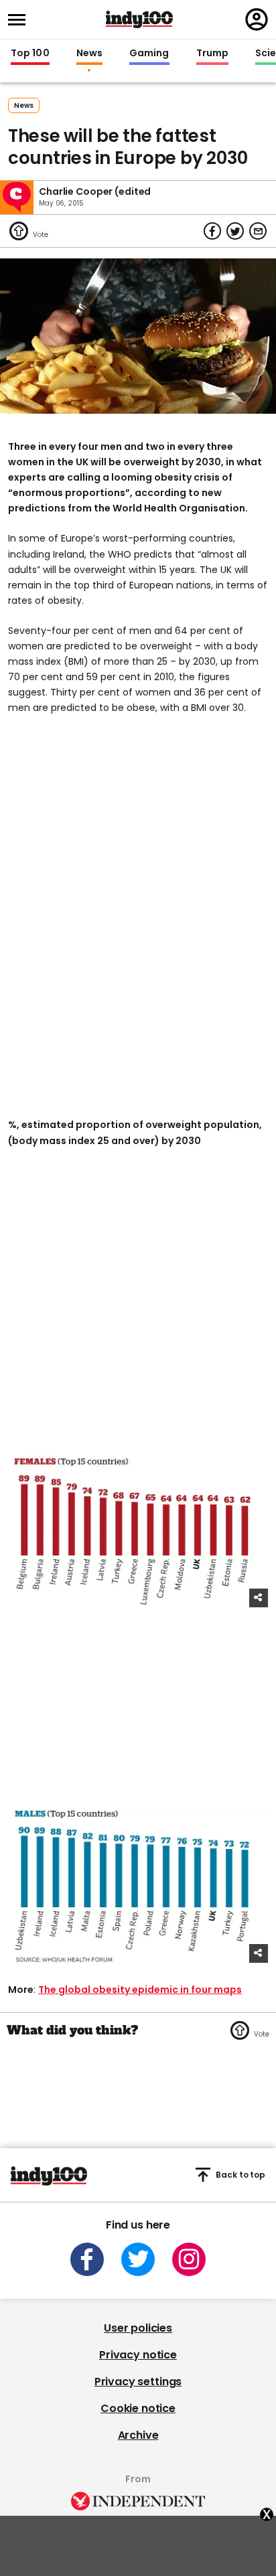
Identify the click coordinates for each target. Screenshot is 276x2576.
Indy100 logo (139, 19)
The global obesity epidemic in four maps (140, 1990)
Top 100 (30, 54)
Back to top (240, 2175)
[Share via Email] (258, 231)
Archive (138, 2435)
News (89, 54)
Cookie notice (138, 2408)
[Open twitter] (138, 2259)
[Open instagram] (189, 2259)
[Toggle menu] (21, 20)
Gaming (149, 54)
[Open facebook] (87, 2259)
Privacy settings (138, 2382)
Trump (212, 54)
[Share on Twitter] (235, 231)
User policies (138, 2328)
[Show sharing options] (259, 1598)
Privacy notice (138, 2355)
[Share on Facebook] (212, 231)
